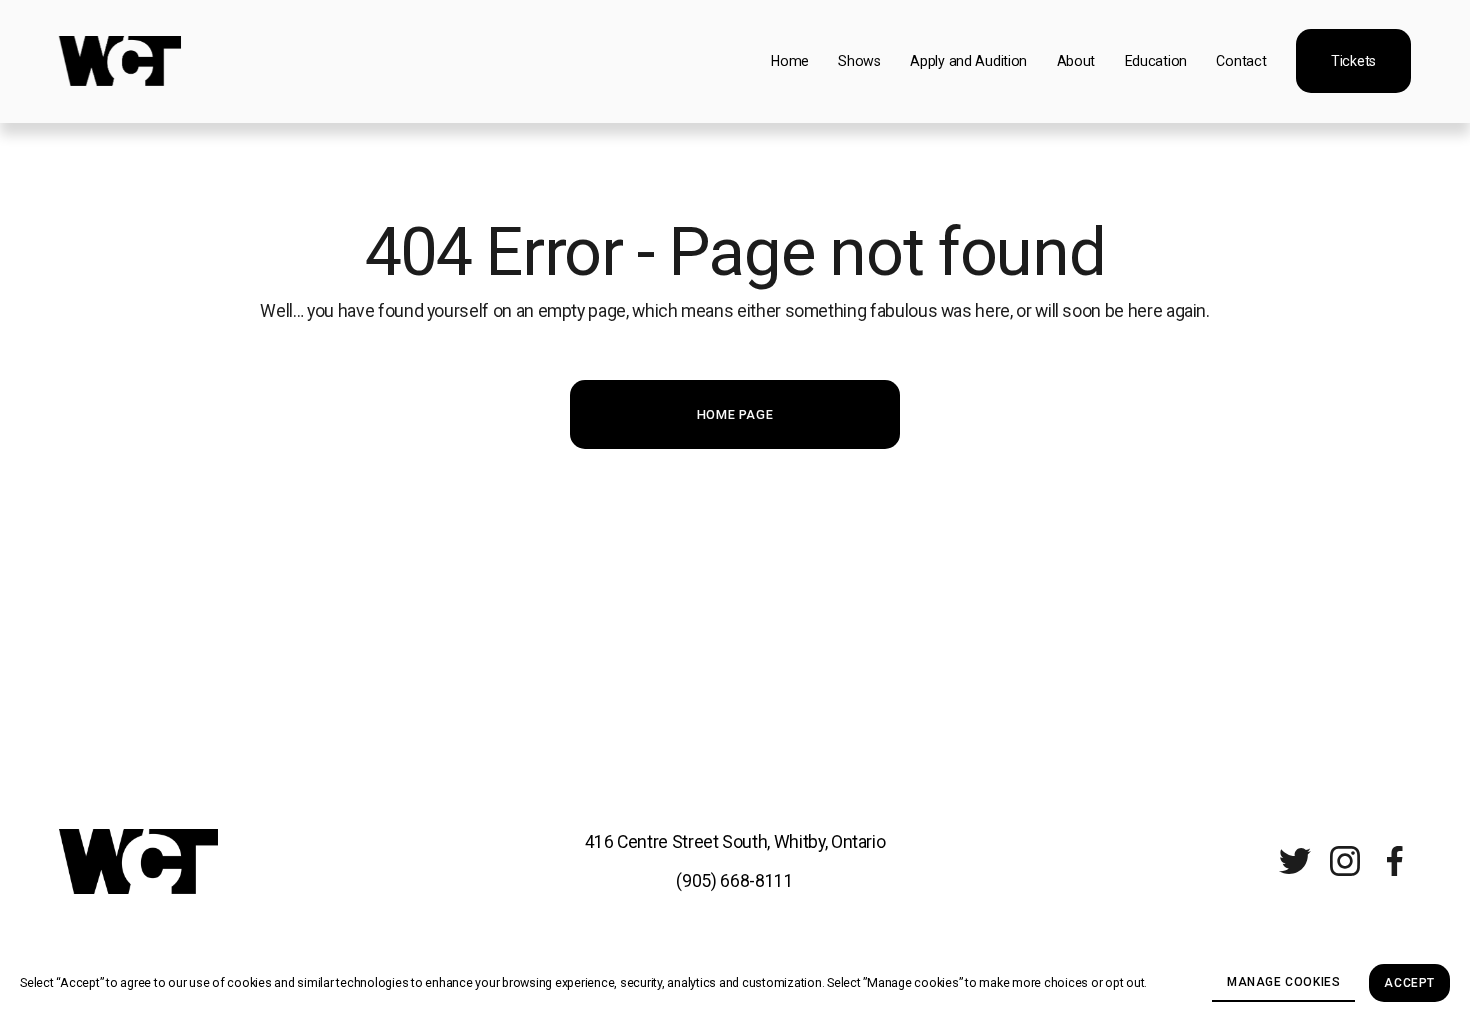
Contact (1241, 61)
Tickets (1353, 61)
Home (790, 61)
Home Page (735, 414)
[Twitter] (1295, 861)
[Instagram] (1345, 861)
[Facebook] (1395, 861)
